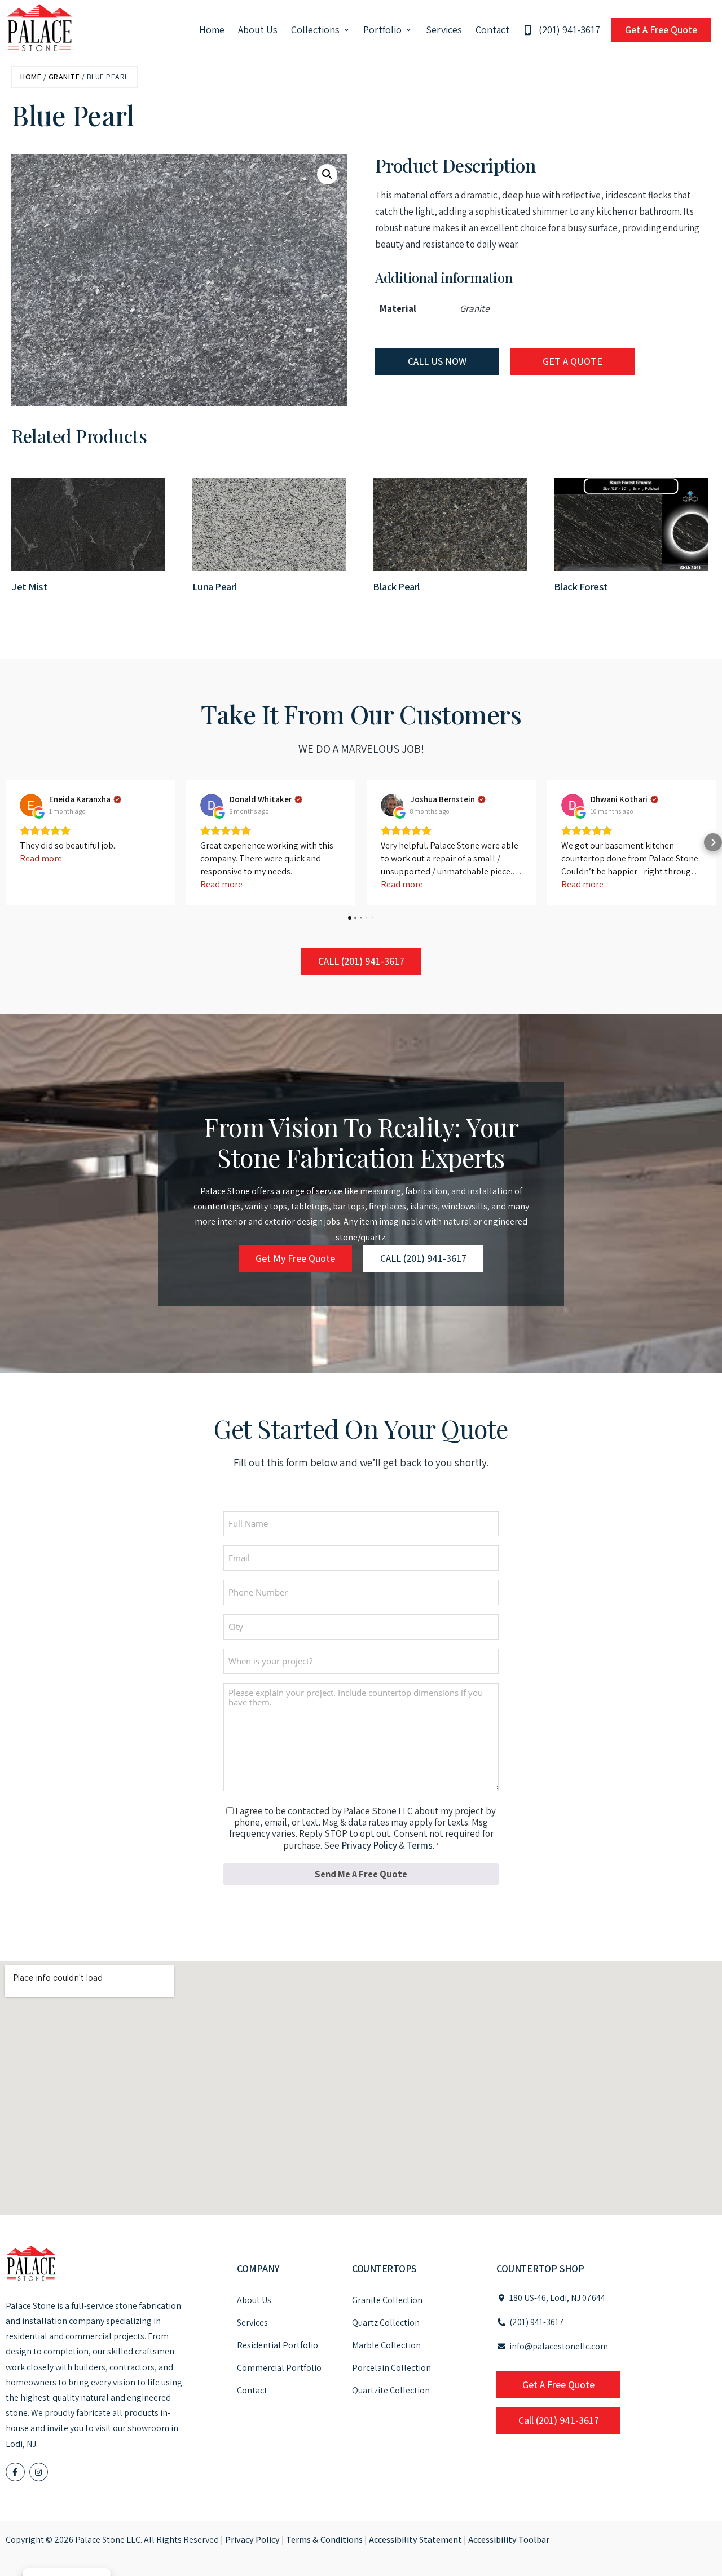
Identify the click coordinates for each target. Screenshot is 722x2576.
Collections (315, 30)
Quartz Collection (386, 2323)
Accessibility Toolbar (509, 2540)
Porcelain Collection (391, 2368)
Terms (420, 1845)
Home (212, 30)
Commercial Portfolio (279, 2368)
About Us (258, 30)
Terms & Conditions (324, 2540)
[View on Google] (31, 805)
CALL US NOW (437, 361)
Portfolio (382, 30)
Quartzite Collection (391, 2390)
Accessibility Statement (415, 2540)
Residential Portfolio (278, 2345)
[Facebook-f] (15, 2472)
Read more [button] (41, 858)
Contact (492, 30)
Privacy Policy (369, 1845)
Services (444, 30)
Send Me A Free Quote (361, 1874)
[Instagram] (39, 2472)
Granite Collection (387, 2300)
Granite (64, 77)
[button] (321, 30)
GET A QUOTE (573, 361)
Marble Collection (386, 2345)
